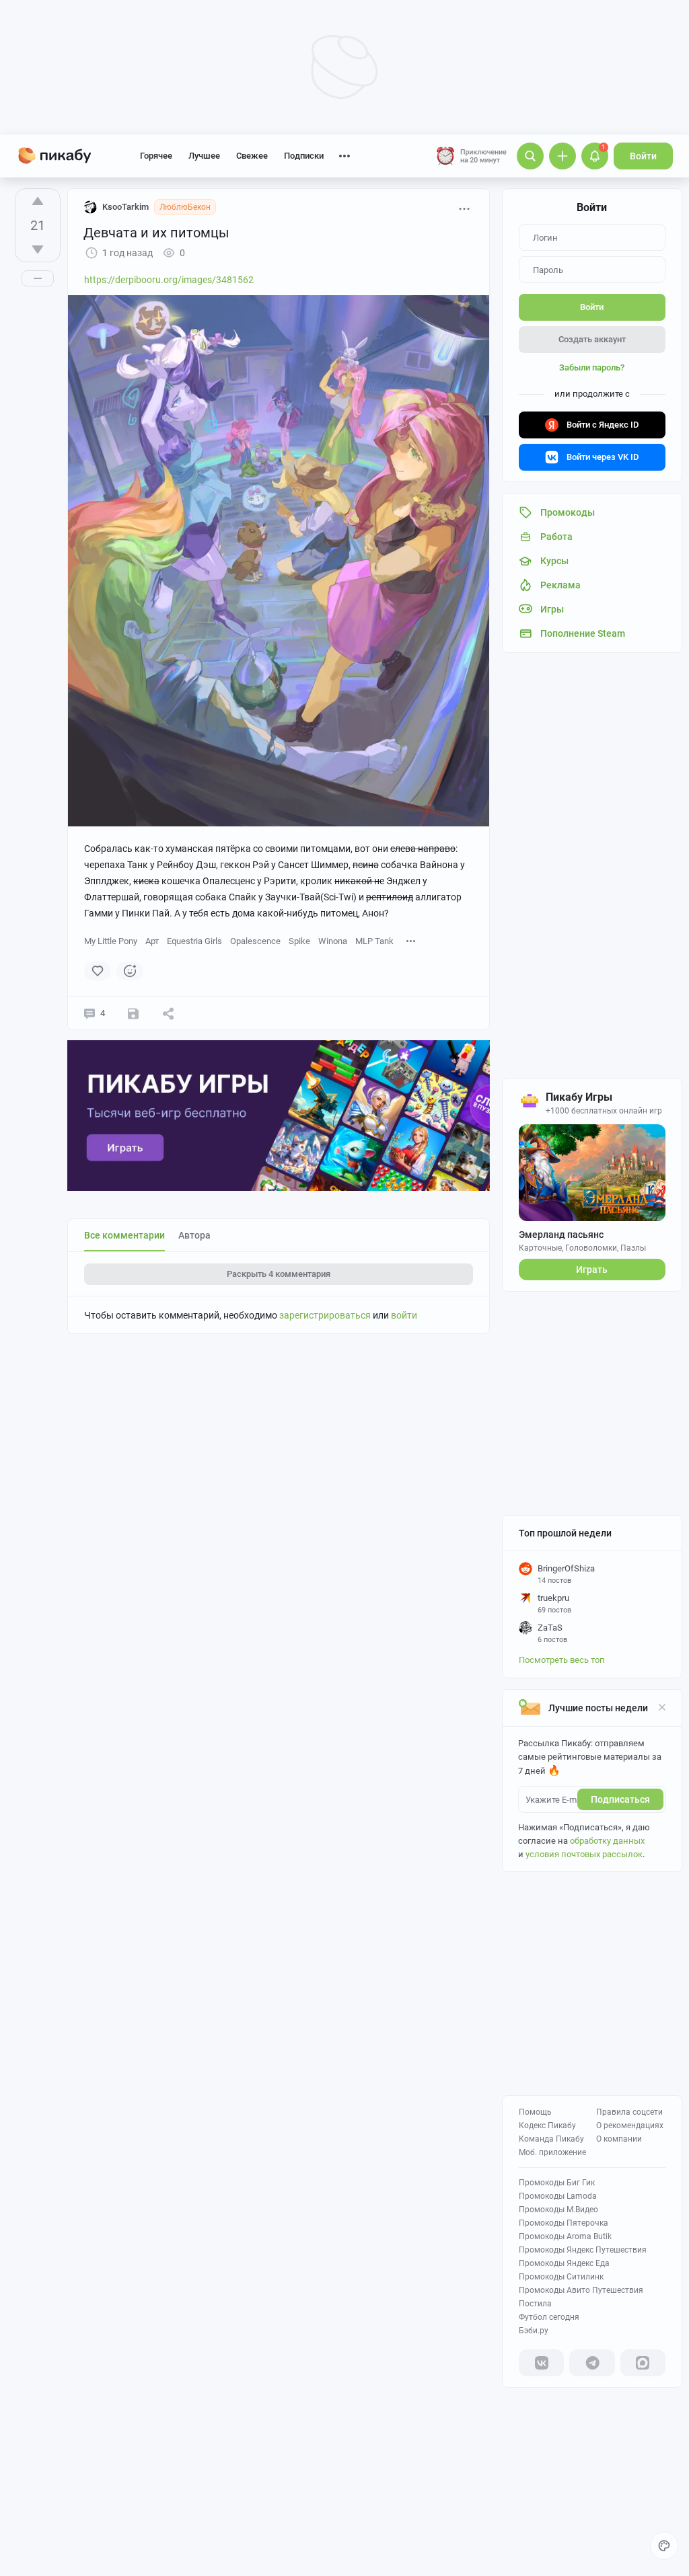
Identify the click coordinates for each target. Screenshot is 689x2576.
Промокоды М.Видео (558, 2210)
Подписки (304, 156)
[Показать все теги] (411, 940)
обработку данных (607, 1841)
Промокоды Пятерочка (564, 2223)
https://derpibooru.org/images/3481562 (169, 280)
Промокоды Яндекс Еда (564, 2263)
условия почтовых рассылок (584, 1854)
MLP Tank (374, 941)
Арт (152, 941)
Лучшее (204, 156)
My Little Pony (111, 941)
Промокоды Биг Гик (557, 2183)
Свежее (252, 156)
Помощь (535, 2112)
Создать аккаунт (592, 339)
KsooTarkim (125, 207)
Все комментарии (124, 1235)
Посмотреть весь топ (562, 1660)
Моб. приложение (552, 2152)
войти (404, 1315)
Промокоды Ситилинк (561, 2277)
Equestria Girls (194, 941)
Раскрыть (279, 1274)
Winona (333, 941)
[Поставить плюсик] (38, 201)
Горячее (156, 156)
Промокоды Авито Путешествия (581, 2290)
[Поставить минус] (38, 249)
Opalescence (255, 941)
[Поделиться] (168, 1013)
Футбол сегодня (549, 2317)
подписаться (620, 1799)
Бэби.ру (534, 2331)
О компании (619, 2139)
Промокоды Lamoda (558, 2196)
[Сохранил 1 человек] (133, 1013)
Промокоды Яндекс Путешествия (583, 2250)
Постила (535, 2304)
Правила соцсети (629, 2112)
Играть (592, 1270)
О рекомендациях (630, 2125)
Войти (643, 156)
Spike (299, 941)
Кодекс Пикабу (547, 2125)
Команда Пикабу (551, 2139)
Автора (194, 1235)
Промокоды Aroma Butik (565, 2236)
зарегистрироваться (325, 1315)
